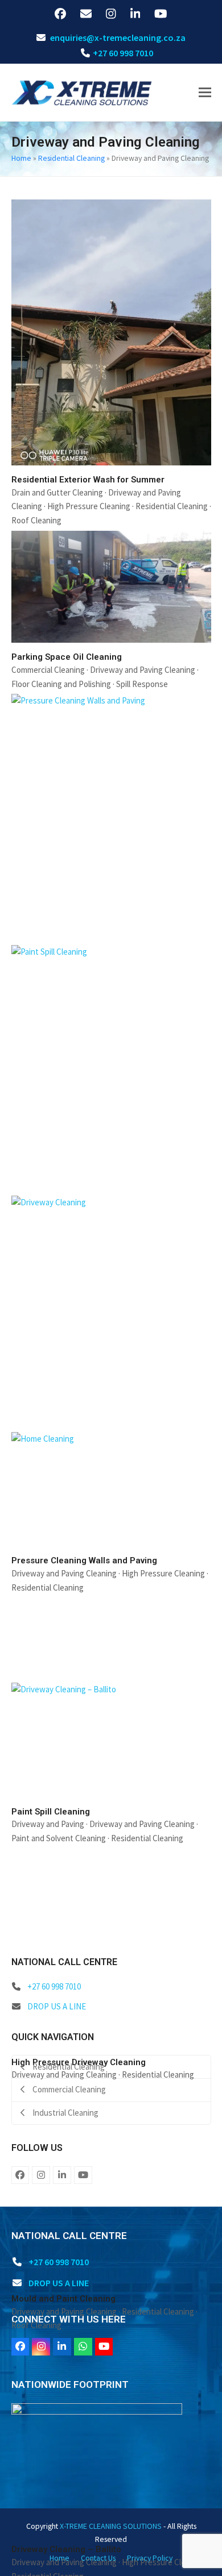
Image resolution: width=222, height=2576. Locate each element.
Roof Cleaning (36, 520)
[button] (205, 92)
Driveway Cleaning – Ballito (66, 2549)
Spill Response (142, 684)
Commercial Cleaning (48, 670)
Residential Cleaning (71, 158)
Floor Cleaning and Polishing (61, 684)
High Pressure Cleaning (89, 506)
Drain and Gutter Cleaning (57, 492)
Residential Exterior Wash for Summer (88, 480)
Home (21, 158)
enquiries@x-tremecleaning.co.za (118, 38)
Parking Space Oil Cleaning (67, 657)
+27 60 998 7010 (123, 53)
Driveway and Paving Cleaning (143, 670)
